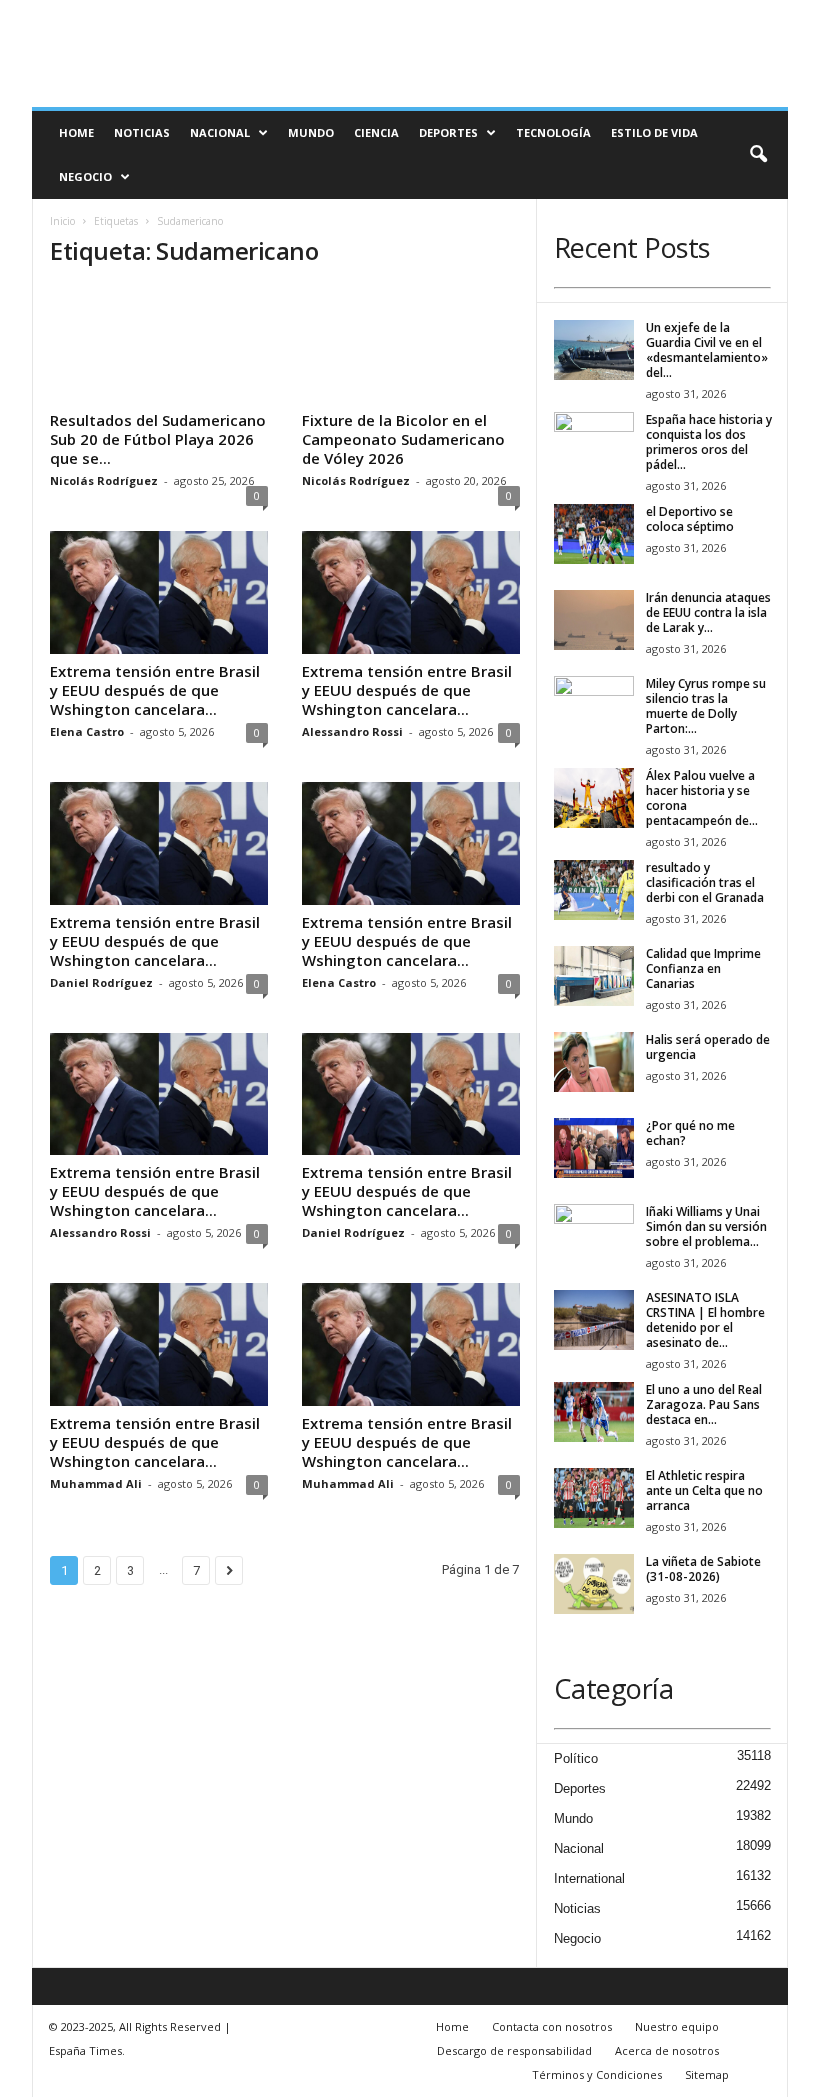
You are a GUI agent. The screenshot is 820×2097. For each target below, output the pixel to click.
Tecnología (553, 132)
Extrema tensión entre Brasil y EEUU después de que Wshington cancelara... (155, 690)
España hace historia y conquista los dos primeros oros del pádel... (709, 442)
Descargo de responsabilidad (514, 2050)
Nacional (220, 132)
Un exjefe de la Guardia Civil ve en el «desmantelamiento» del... (707, 350)
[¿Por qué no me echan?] (594, 1148)
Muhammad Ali (96, 1483)
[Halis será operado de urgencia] (594, 1062)
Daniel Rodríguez (101, 982)
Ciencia (376, 132)
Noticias (142, 132)
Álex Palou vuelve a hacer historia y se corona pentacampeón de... (702, 798)
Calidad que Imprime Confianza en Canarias (703, 968)
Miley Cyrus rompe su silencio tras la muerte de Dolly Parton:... (706, 706)
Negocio (85, 176)
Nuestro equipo (677, 2026)
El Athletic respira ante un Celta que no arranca (704, 1490)
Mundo (311, 132)
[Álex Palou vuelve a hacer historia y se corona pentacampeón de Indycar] (594, 798)
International (589, 1878)
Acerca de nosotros (667, 2050)
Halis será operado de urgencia (708, 1047)
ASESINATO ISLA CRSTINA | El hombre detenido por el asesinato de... (705, 1320)
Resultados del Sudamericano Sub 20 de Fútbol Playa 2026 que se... (158, 439)
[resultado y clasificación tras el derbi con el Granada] (594, 890)
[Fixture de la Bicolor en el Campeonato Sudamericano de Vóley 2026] (411, 345)
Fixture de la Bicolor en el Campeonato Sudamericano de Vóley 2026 (403, 439)
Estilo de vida (654, 132)
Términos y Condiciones (597, 2074)
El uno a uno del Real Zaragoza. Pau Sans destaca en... (704, 1404)
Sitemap (707, 2074)
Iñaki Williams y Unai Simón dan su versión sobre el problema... (706, 1226)
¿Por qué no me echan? (690, 1133)
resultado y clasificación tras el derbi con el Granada (705, 882)
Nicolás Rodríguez (104, 480)
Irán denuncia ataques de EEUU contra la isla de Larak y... (708, 612)
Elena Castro (87, 731)
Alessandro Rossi (352, 731)
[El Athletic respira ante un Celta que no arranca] (594, 1498)
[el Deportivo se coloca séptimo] (594, 534)
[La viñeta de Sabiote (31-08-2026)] (594, 1584)
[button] (758, 155)
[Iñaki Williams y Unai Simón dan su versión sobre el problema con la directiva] (594, 1234)
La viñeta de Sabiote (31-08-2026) (703, 1569)
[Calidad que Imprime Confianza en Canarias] (594, 976)
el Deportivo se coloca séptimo (690, 519)
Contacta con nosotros (552, 2026)
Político (576, 1758)
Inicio (62, 221)
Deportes (448, 132)
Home (76, 132)
